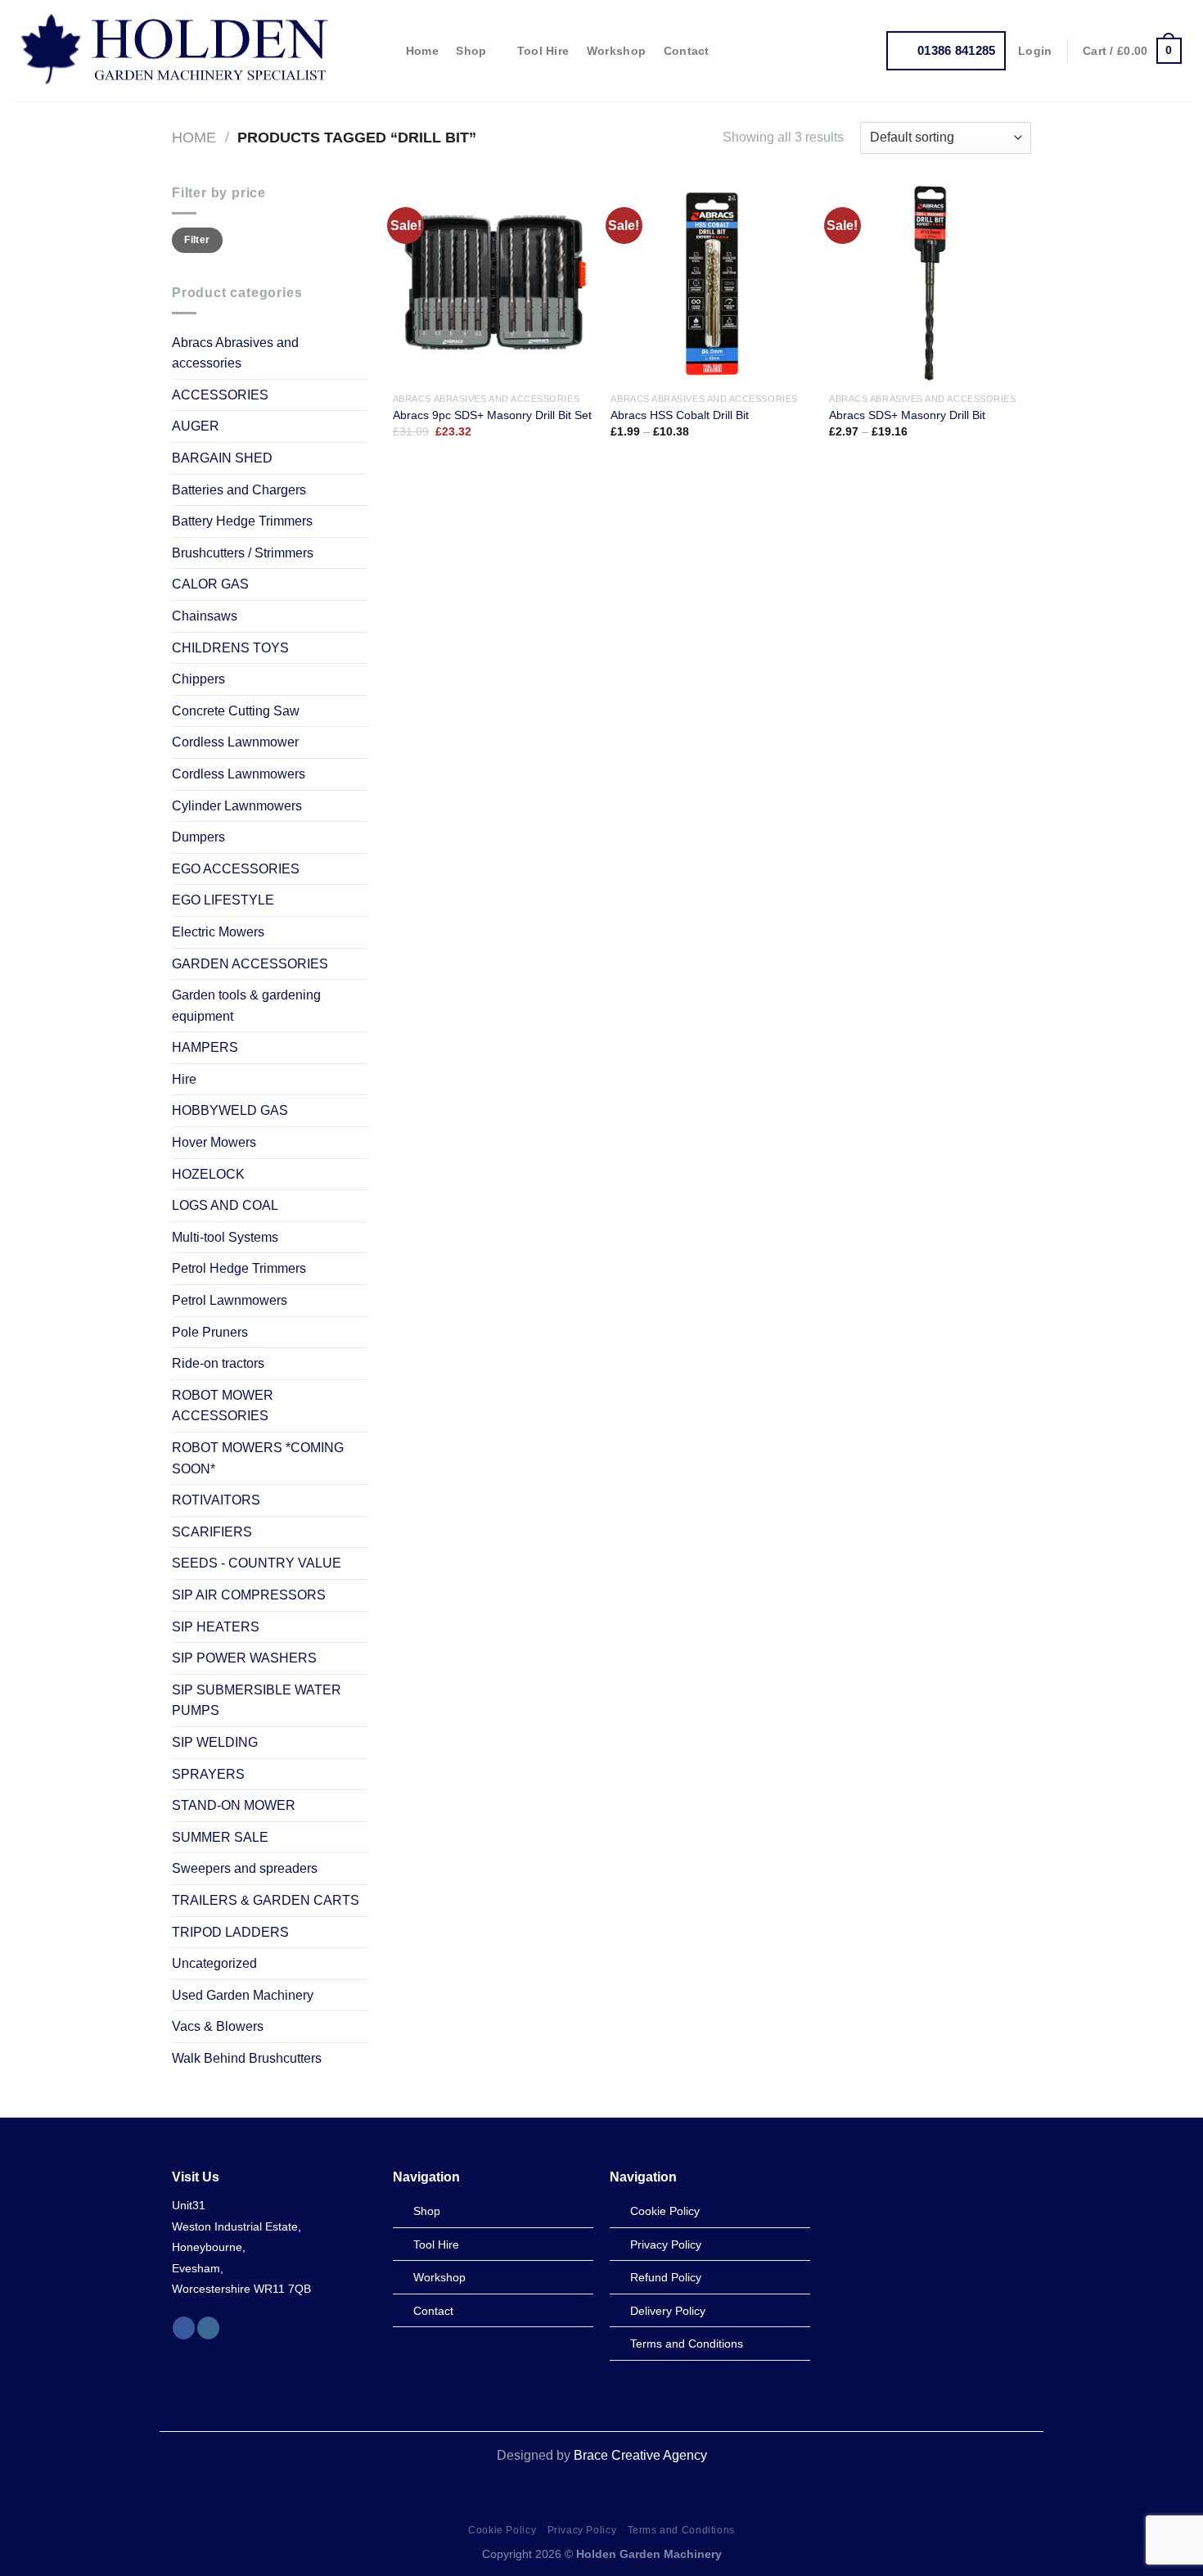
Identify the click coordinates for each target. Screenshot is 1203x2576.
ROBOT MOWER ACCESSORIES (223, 1406)
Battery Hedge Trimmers (242, 521)
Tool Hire (543, 51)
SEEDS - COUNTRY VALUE (257, 1563)
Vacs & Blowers (218, 2026)
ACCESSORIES (220, 395)
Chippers (198, 679)
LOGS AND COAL (225, 1205)
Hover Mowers (214, 1142)
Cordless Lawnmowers (239, 774)
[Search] (381, 51)
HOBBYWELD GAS (230, 1110)
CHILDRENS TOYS (230, 648)
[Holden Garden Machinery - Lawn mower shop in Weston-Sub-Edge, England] (176, 51)
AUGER (196, 426)
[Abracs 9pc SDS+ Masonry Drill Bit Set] (494, 284)
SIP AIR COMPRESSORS (249, 1595)
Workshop (616, 51)
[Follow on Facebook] (184, 2328)
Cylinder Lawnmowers (237, 806)
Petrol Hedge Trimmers (239, 1268)
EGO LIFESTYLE (223, 900)
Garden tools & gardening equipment (246, 1006)
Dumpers (198, 837)
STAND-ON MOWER (234, 1805)
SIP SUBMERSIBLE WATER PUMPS (257, 1701)
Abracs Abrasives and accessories (235, 353)
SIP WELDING (215, 1742)
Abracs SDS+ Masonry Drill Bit (907, 415)
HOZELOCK (208, 1174)
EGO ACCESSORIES (236, 869)
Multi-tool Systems (225, 1237)
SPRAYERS (208, 1774)
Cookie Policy (502, 2530)
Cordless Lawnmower (235, 742)
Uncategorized (214, 1963)
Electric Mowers (218, 932)
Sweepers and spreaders (245, 1868)
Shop (471, 51)
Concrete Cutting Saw (236, 711)
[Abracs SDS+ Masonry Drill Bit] (930, 284)
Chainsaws (205, 616)
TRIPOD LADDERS (230, 1932)
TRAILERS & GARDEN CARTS (266, 1900)
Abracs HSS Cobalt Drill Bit (680, 415)
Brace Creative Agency (640, 2455)
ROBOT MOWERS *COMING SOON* (258, 1458)
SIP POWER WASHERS (244, 1658)
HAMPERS (205, 1047)
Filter (197, 240)
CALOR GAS (210, 584)
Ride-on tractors (218, 1363)
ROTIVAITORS (216, 1500)
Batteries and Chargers (239, 490)
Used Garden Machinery (243, 1995)
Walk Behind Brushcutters (247, 2058)
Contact (687, 51)
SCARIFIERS (212, 1532)
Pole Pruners (210, 1332)
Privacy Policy (582, 2530)
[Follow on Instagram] (208, 2328)
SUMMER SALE (220, 1837)
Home (422, 51)
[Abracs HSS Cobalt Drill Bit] (712, 284)
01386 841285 (957, 50)
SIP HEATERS (216, 1627)
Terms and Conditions (681, 2530)
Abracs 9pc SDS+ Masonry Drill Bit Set (492, 415)
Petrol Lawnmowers (230, 1300)
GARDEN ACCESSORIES (250, 964)
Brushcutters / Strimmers (243, 553)
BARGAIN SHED (222, 458)
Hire (184, 1079)
